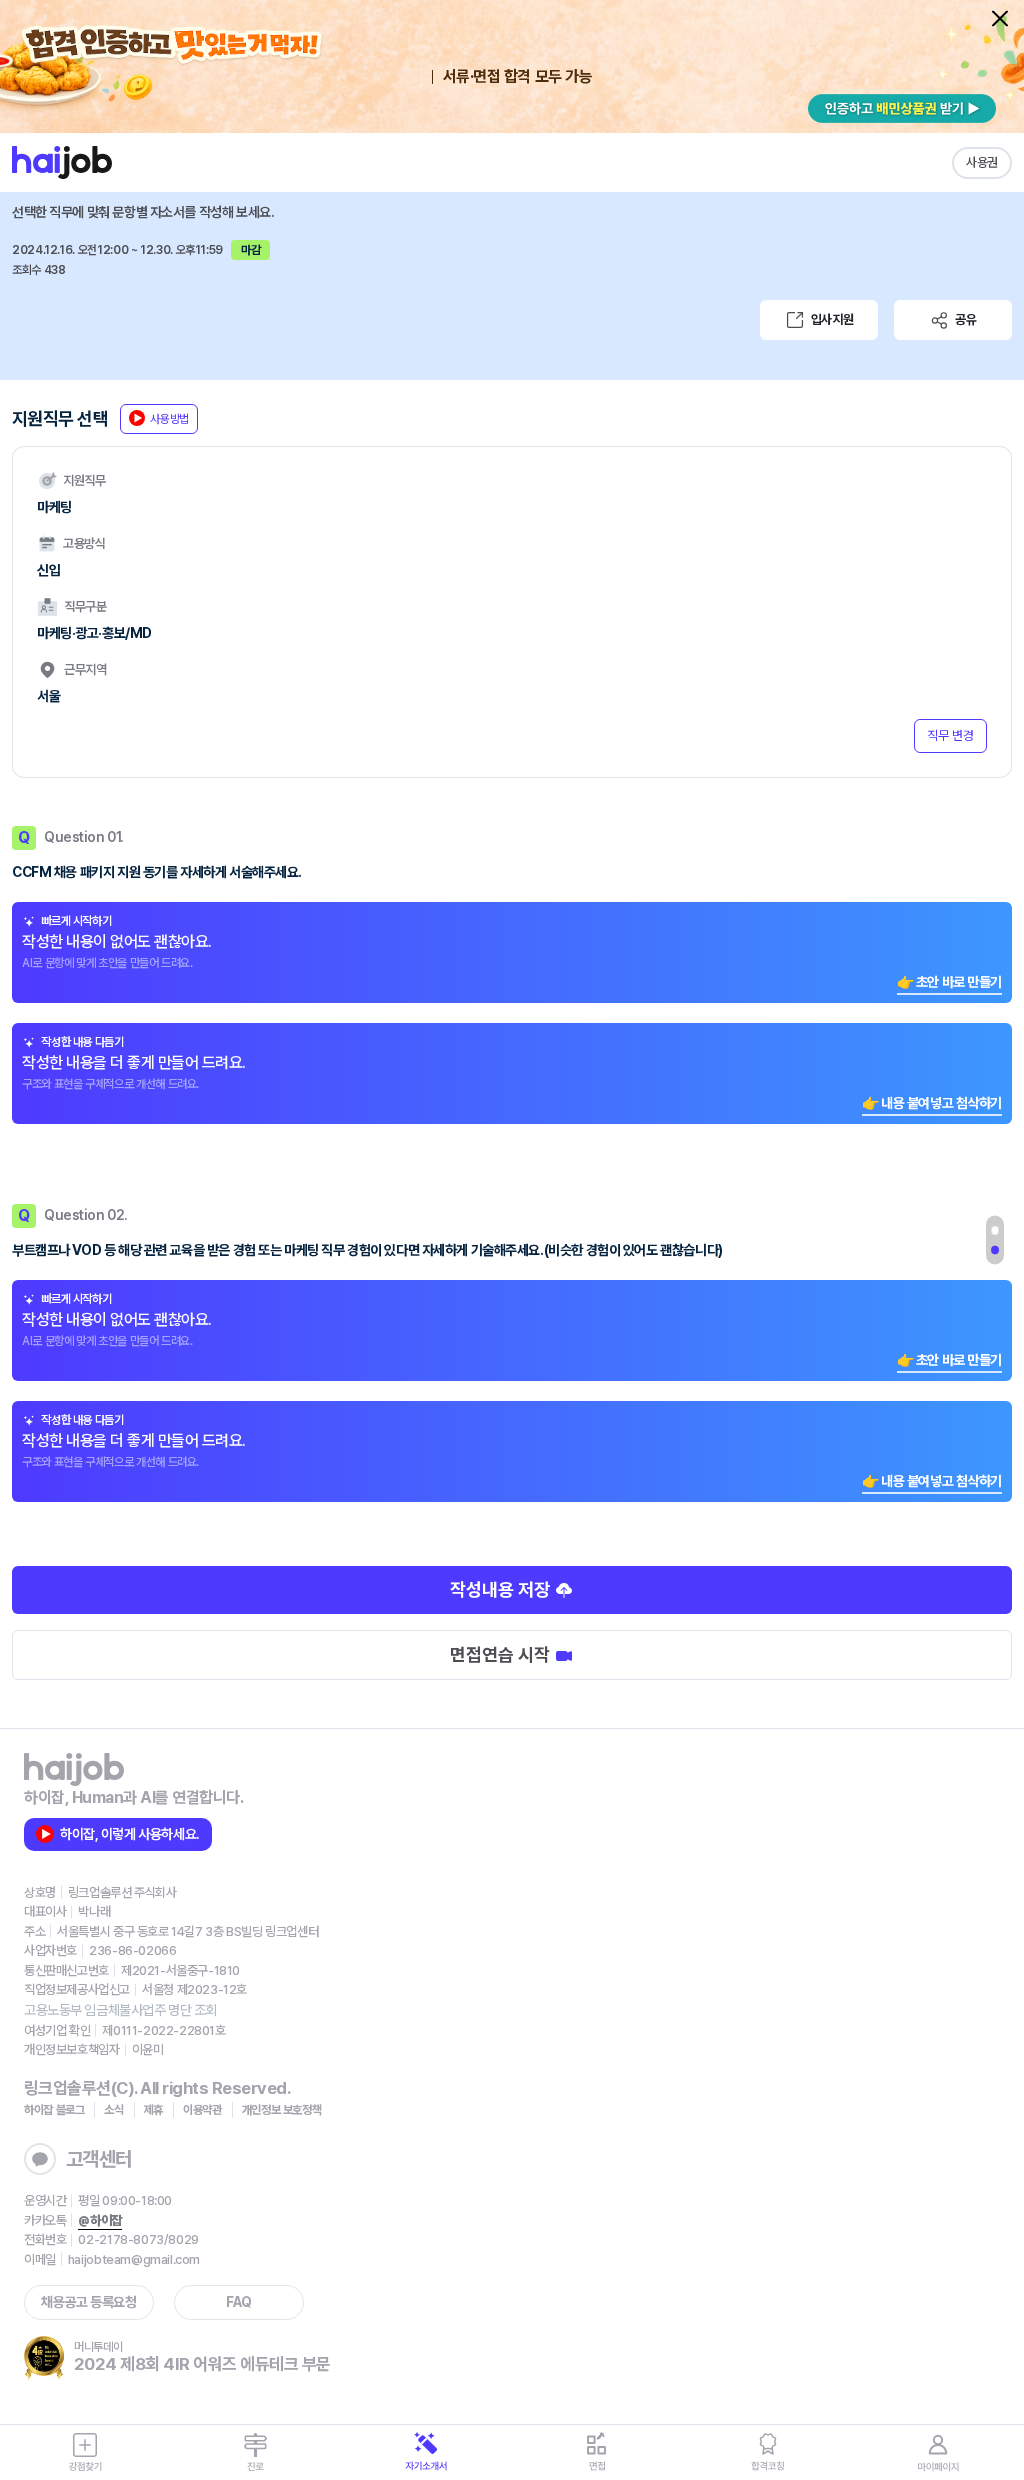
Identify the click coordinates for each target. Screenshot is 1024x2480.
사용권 (982, 162)
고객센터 (99, 2159)
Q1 (995, 1231)
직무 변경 (950, 735)
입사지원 (832, 319)
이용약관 (202, 2110)
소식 (113, 2110)
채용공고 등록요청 (88, 2302)
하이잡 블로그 (54, 2110)
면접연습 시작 (502, 1654)
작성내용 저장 (502, 1589)
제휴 (153, 2110)
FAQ (239, 2302)
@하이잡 (99, 2220)
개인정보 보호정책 (282, 2110)
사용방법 (169, 419)
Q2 (995, 1250)
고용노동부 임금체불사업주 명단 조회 (120, 2010)
